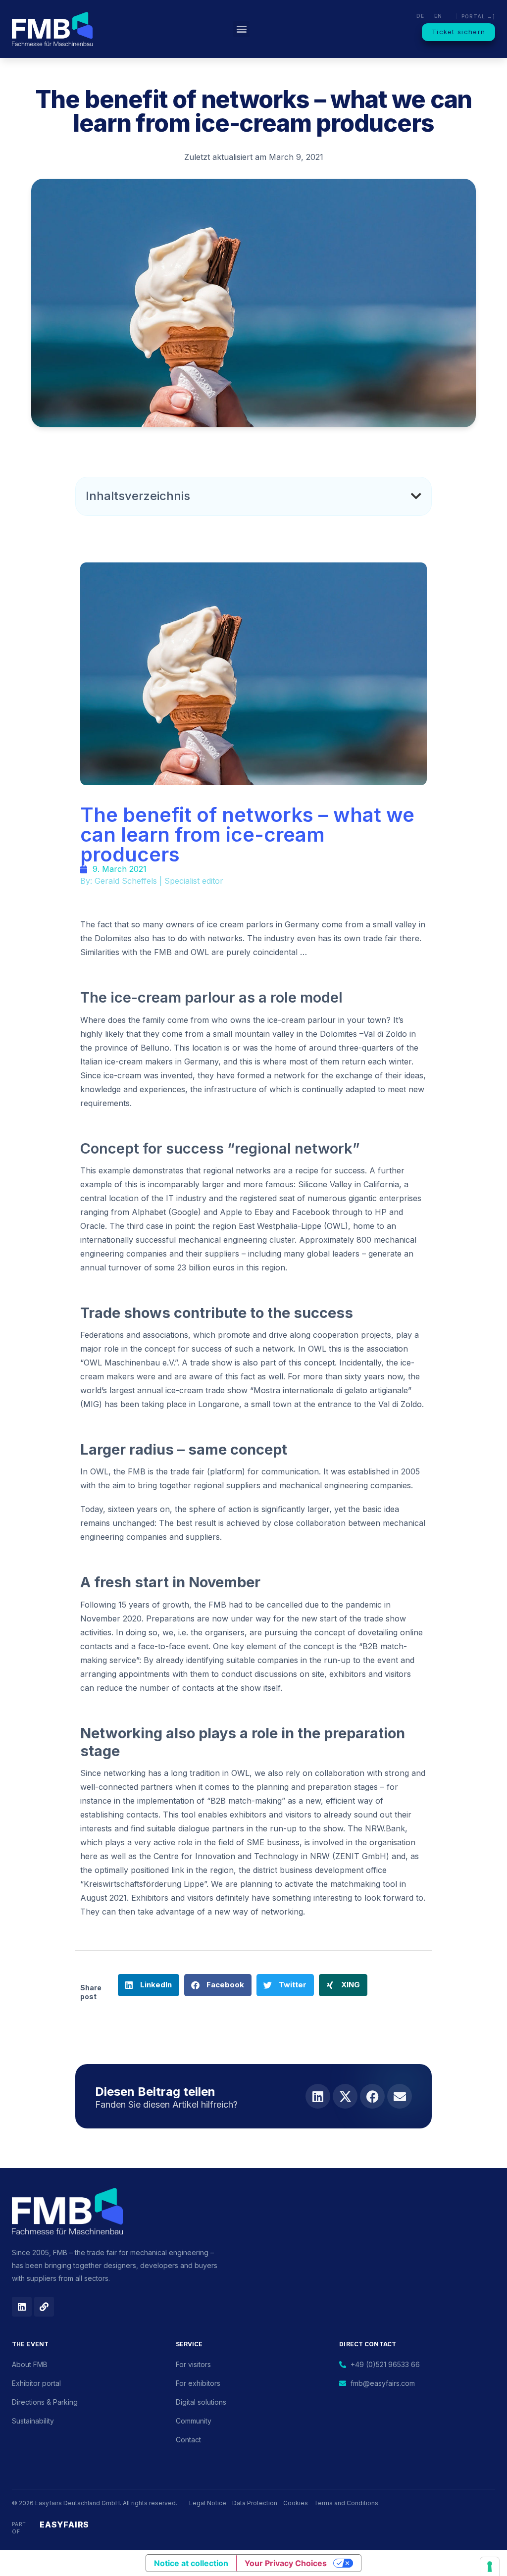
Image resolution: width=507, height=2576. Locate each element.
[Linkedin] (318, 2096)
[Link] (44, 2307)
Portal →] (478, 16)
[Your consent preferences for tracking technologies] (490, 2567)
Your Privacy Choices (286, 2563)
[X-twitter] (345, 2096)
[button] (241, 29)
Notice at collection (191, 2563)
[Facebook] (372, 2096)
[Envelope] (400, 2096)
